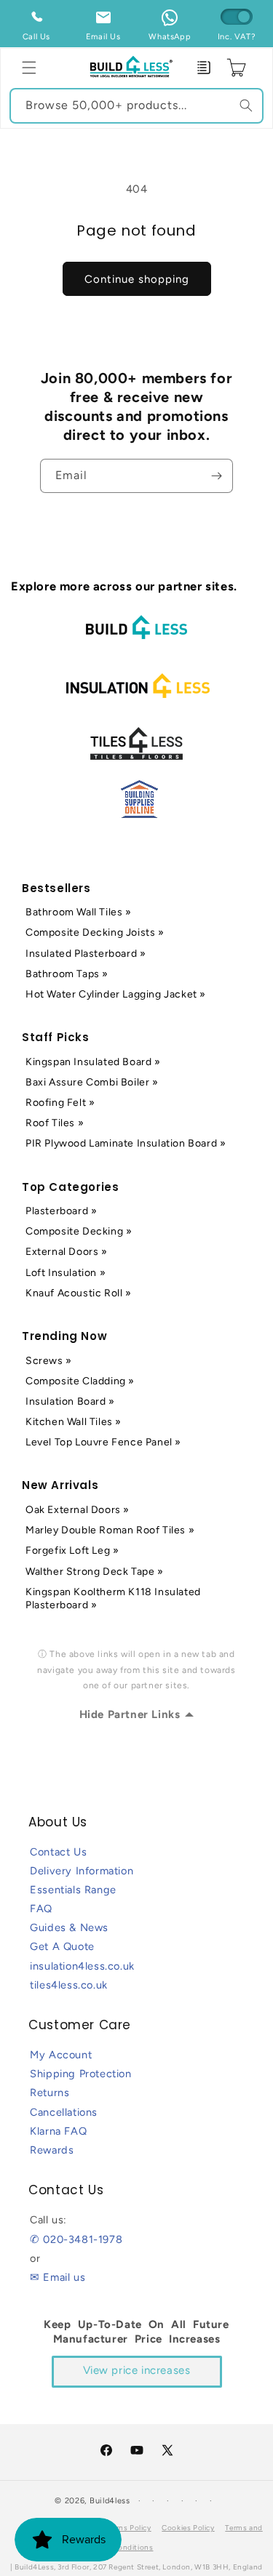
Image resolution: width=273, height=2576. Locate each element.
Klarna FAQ (58, 2131)
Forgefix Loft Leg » (72, 1550)
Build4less (110, 2501)
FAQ (41, 1909)
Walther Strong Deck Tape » (95, 1572)
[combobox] (136, 106)
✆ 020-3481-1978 (76, 2239)
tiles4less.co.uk (69, 1985)
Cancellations (64, 2112)
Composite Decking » (79, 1231)
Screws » (49, 1361)
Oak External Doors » (78, 1510)
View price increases (137, 2370)
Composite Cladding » (80, 1381)
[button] (29, 68)
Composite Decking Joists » (95, 932)
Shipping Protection (80, 2074)
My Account (61, 2055)
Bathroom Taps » (67, 974)
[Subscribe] (216, 476)
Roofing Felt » (60, 1103)
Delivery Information (82, 1871)
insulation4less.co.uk (82, 1966)
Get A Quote (62, 1946)
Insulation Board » (70, 1401)
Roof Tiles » (55, 1123)
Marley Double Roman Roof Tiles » (110, 1530)
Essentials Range (73, 1890)
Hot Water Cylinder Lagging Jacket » (116, 994)
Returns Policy (125, 2528)
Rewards (52, 2150)
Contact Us (58, 1852)
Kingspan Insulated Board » (93, 1062)
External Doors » (67, 1252)
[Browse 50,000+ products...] (246, 105)
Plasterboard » (61, 1211)
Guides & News (69, 1927)
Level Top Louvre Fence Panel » (103, 1442)
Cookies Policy (188, 2528)
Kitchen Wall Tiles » (74, 1422)
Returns (50, 2093)
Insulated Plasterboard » (86, 954)
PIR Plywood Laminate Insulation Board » (126, 1143)
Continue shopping (137, 279)
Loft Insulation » (66, 1273)
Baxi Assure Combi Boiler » (92, 1082)
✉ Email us (58, 2277)
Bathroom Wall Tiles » (79, 912)
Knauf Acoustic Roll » (79, 1293)
